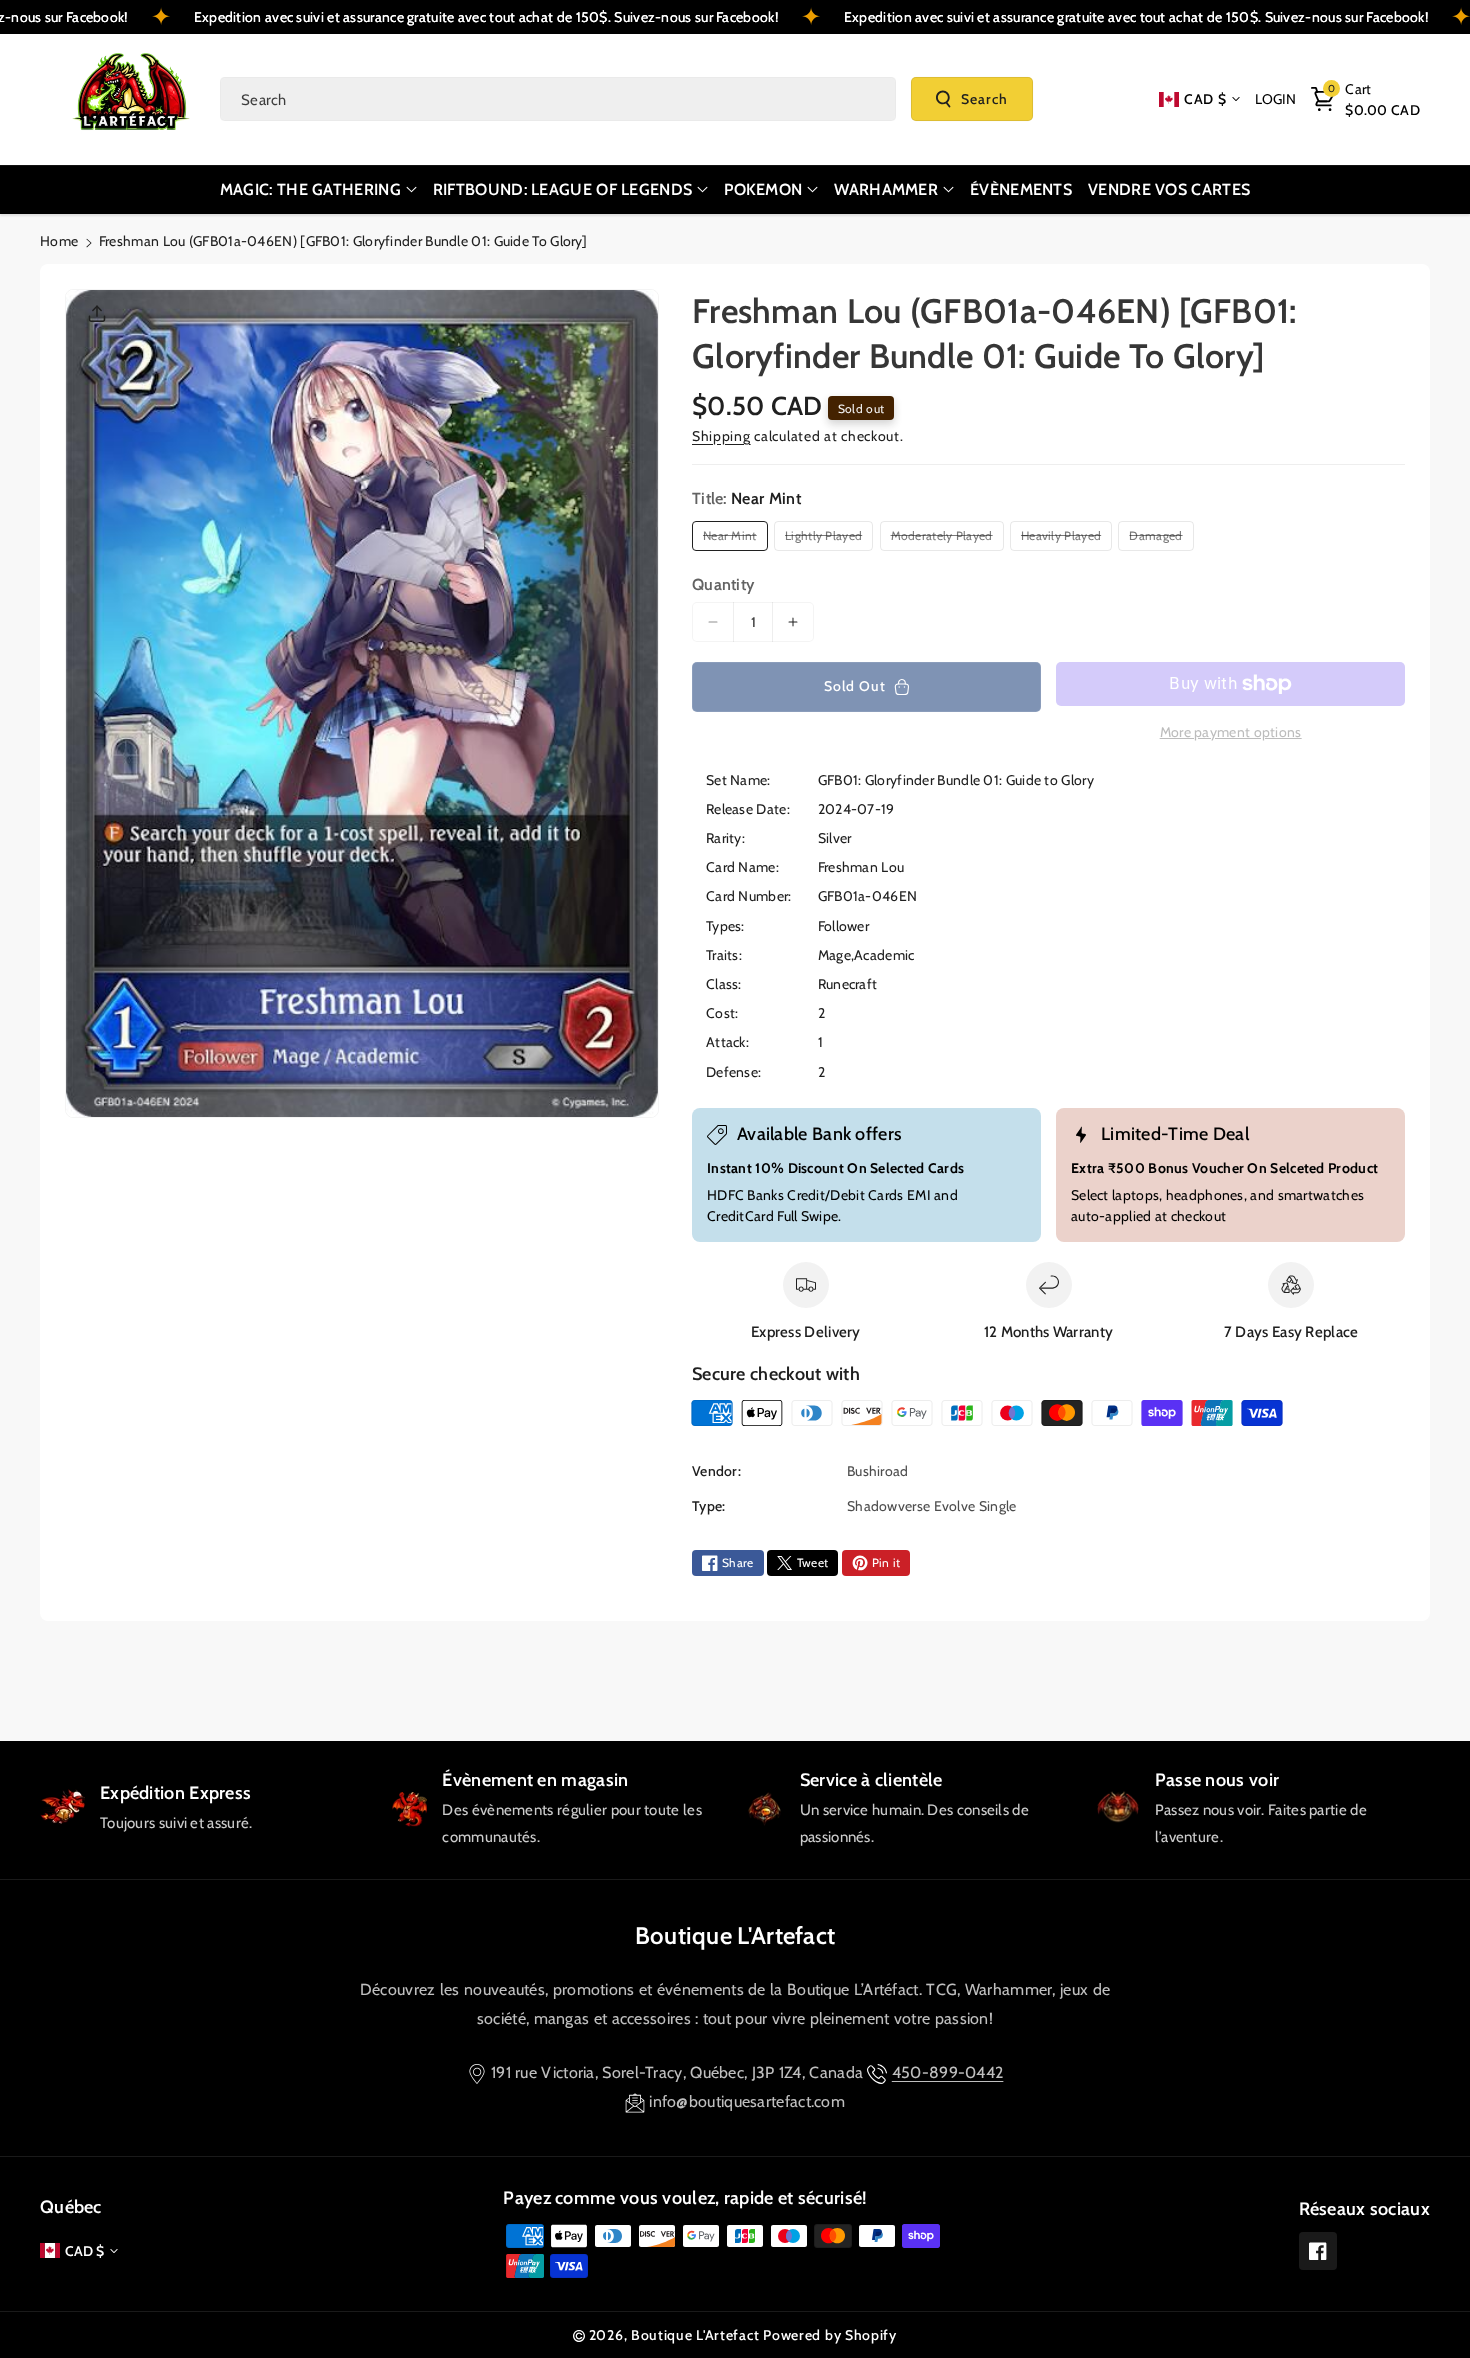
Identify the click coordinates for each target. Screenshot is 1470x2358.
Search (984, 99)
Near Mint (733, 539)
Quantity (723, 584)
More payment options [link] (1231, 732)
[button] (1365, 99)
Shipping (721, 436)
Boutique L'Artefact (735, 1935)
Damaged (1158, 539)
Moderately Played (945, 539)
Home (59, 241)
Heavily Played (1064, 539)
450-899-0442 (948, 2072)
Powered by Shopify (830, 2335)
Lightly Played (827, 539)
